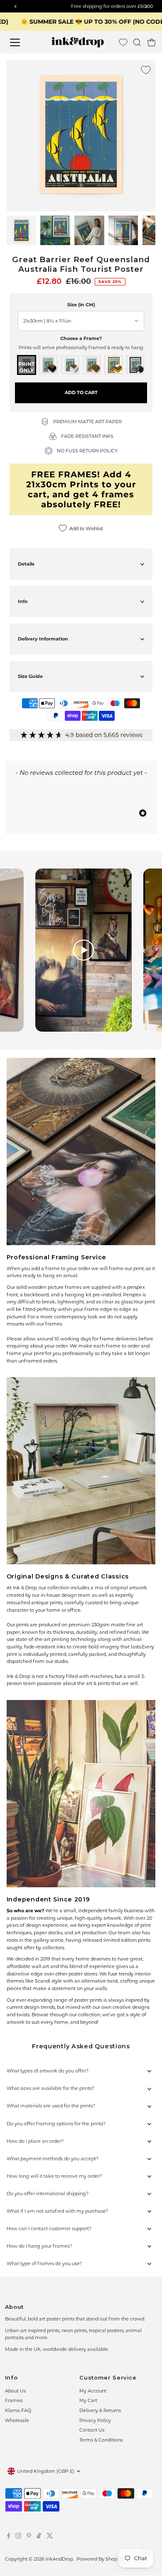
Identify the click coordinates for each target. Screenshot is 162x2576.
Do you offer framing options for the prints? (56, 2124)
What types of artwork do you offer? (48, 2071)
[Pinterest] (29, 2537)
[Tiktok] (39, 2537)
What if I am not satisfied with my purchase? (57, 2211)
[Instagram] (18, 2537)
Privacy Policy (95, 2420)
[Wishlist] (123, 42)
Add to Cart (81, 392)
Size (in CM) (81, 305)
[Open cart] (152, 42)
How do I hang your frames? (39, 2246)
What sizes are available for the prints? (50, 2088)
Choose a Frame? (81, 338)
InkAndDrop (59, 2559)
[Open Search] (137, 42)
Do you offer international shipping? (48, 2194)
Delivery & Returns (100, 2410)
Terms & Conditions (101, 2440)
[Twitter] (50, 2537)
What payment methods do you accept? (53, 2159)
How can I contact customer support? (49, 2229)
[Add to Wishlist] (146, 70)
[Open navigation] (21, 42)
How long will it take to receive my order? (54, 2176)
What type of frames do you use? (44, 2263)
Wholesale (17, 2420)
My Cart (88, 2400)
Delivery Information (43, 639)
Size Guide (30, 676)
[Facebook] (9, 2537)
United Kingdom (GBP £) (46, 2471)
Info (23, 601)
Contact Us (92, 2430)
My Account (93, 2391)
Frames (14, 2400)
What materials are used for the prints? (51, 2106)
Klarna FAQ (18, 2410)
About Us (15, 2391)
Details (26, 564)
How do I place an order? (35, 2141)
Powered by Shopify (99, 2559)
